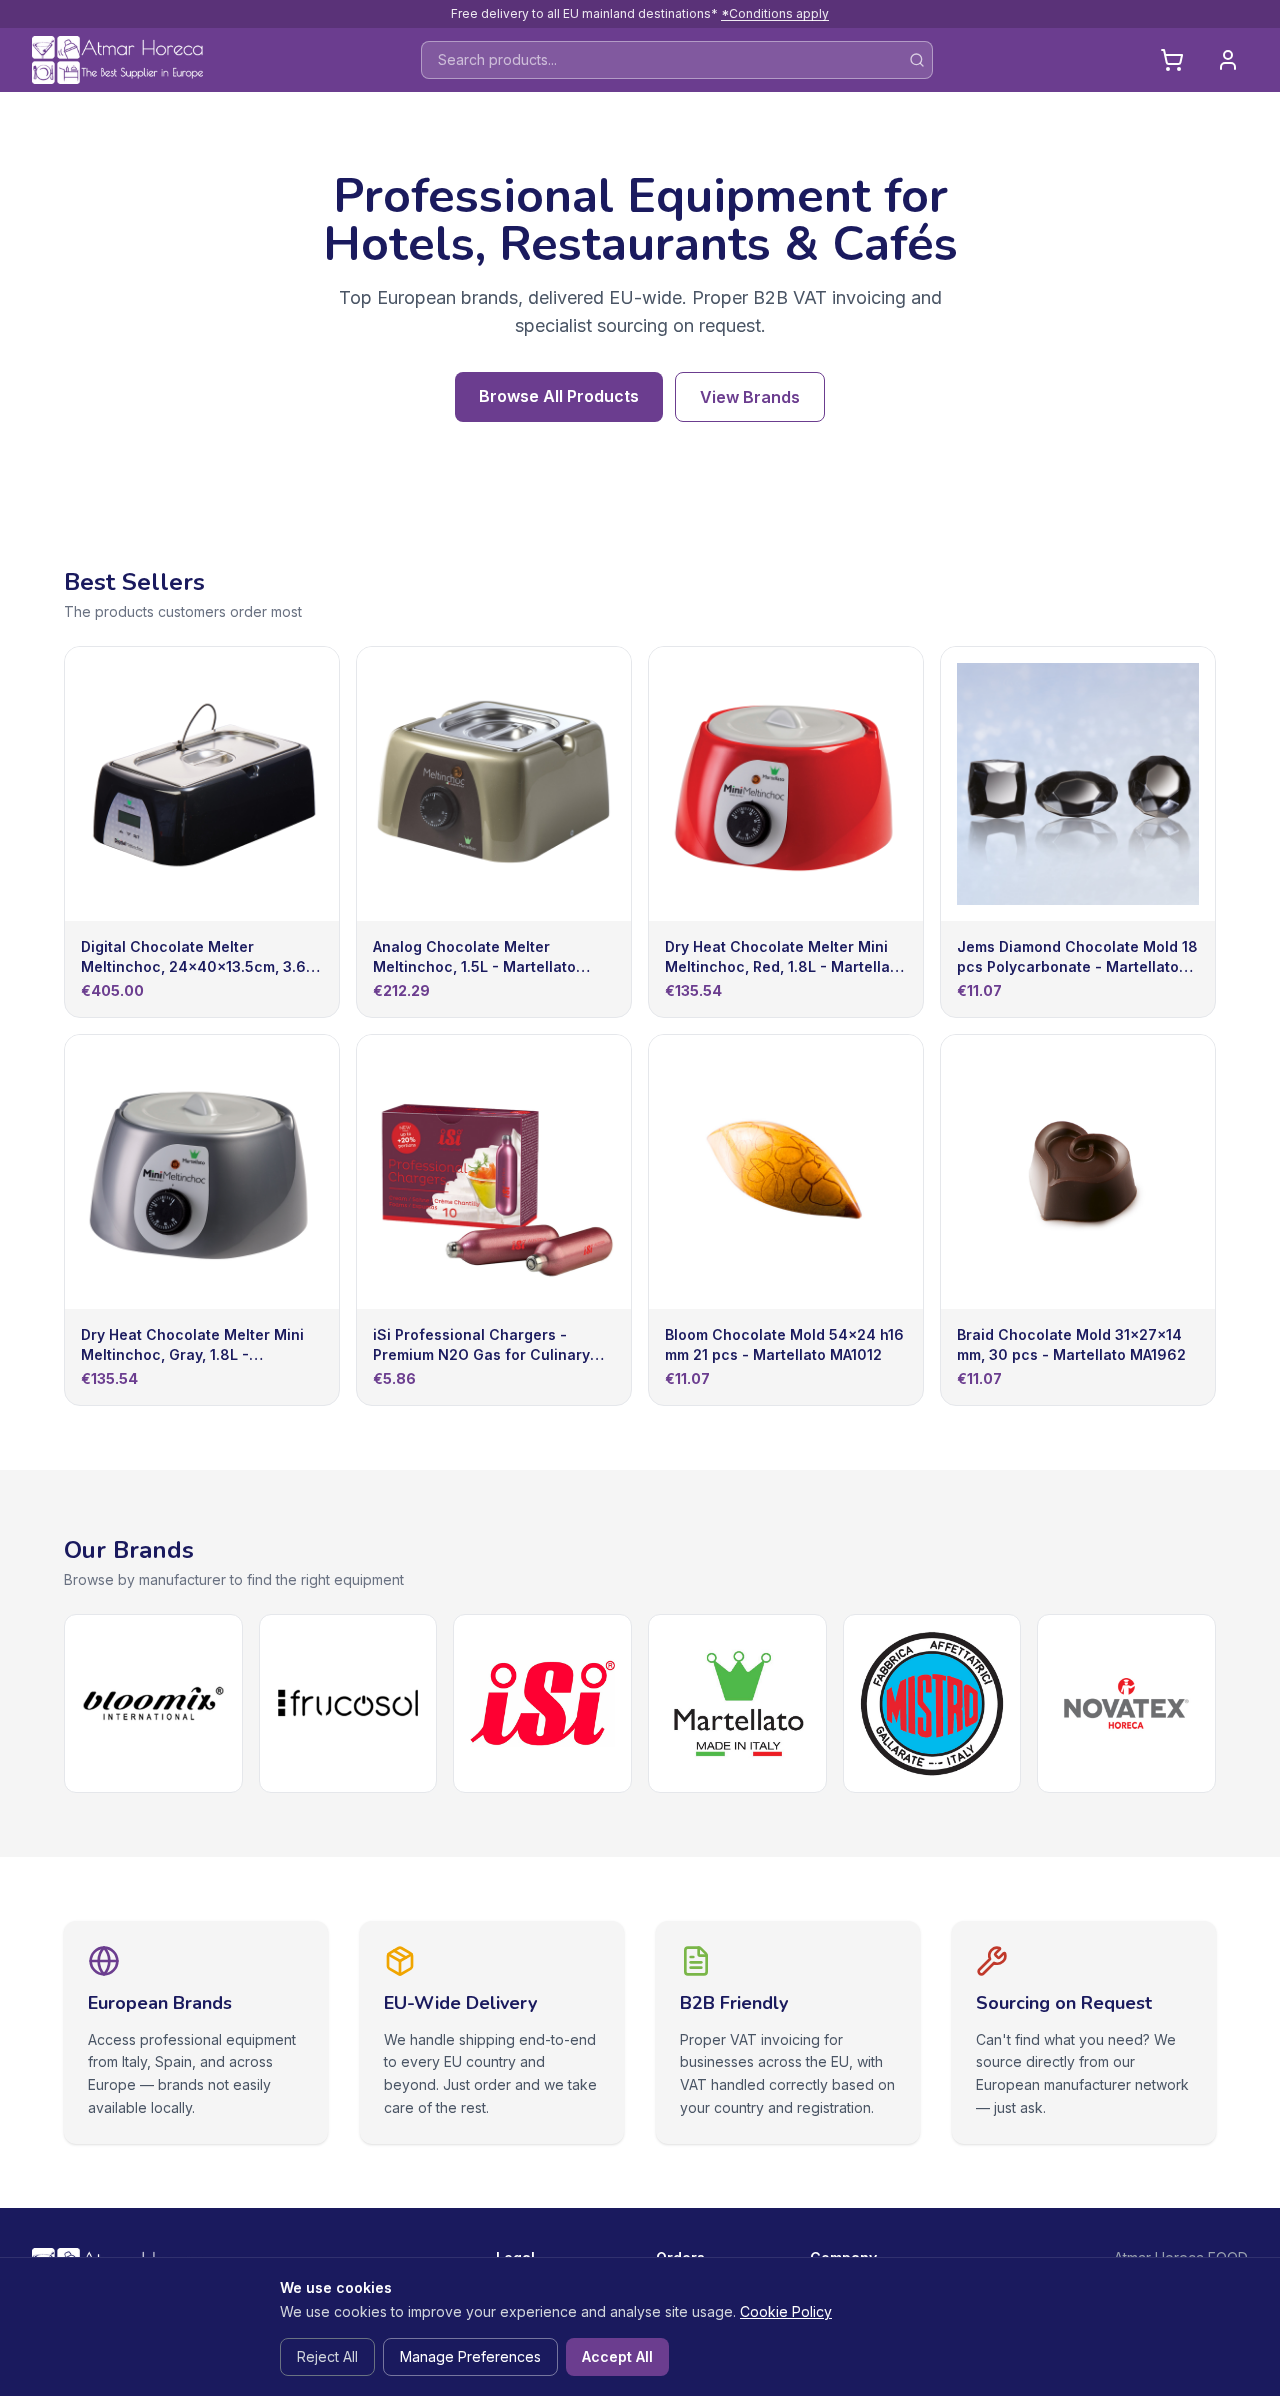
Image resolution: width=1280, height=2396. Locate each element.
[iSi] (542, 1703)
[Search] (917, 60)
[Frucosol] (348, 1703)
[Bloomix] (153, 1703)
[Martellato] (737, 1703)
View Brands (750, 397)
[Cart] (1172, 60)
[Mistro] (932, 1703)
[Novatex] (1126, 1703)
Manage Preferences (470, 2356)
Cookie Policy (786, 2311)
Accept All (617, 2356)
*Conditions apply (775, 13)
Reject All (327, 2356)
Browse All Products (559, 396)
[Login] (1228, 60)
